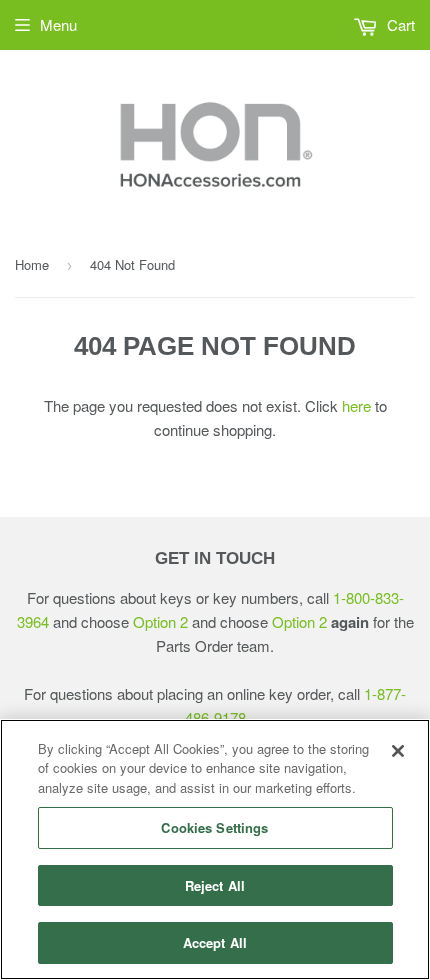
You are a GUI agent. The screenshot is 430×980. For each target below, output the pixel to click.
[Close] (398, 751)
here (356, 405)
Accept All (215, 942)
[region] (215, 849)
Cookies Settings (214, 827)
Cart (399, 24)
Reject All (215, 885)
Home (32, 264)
